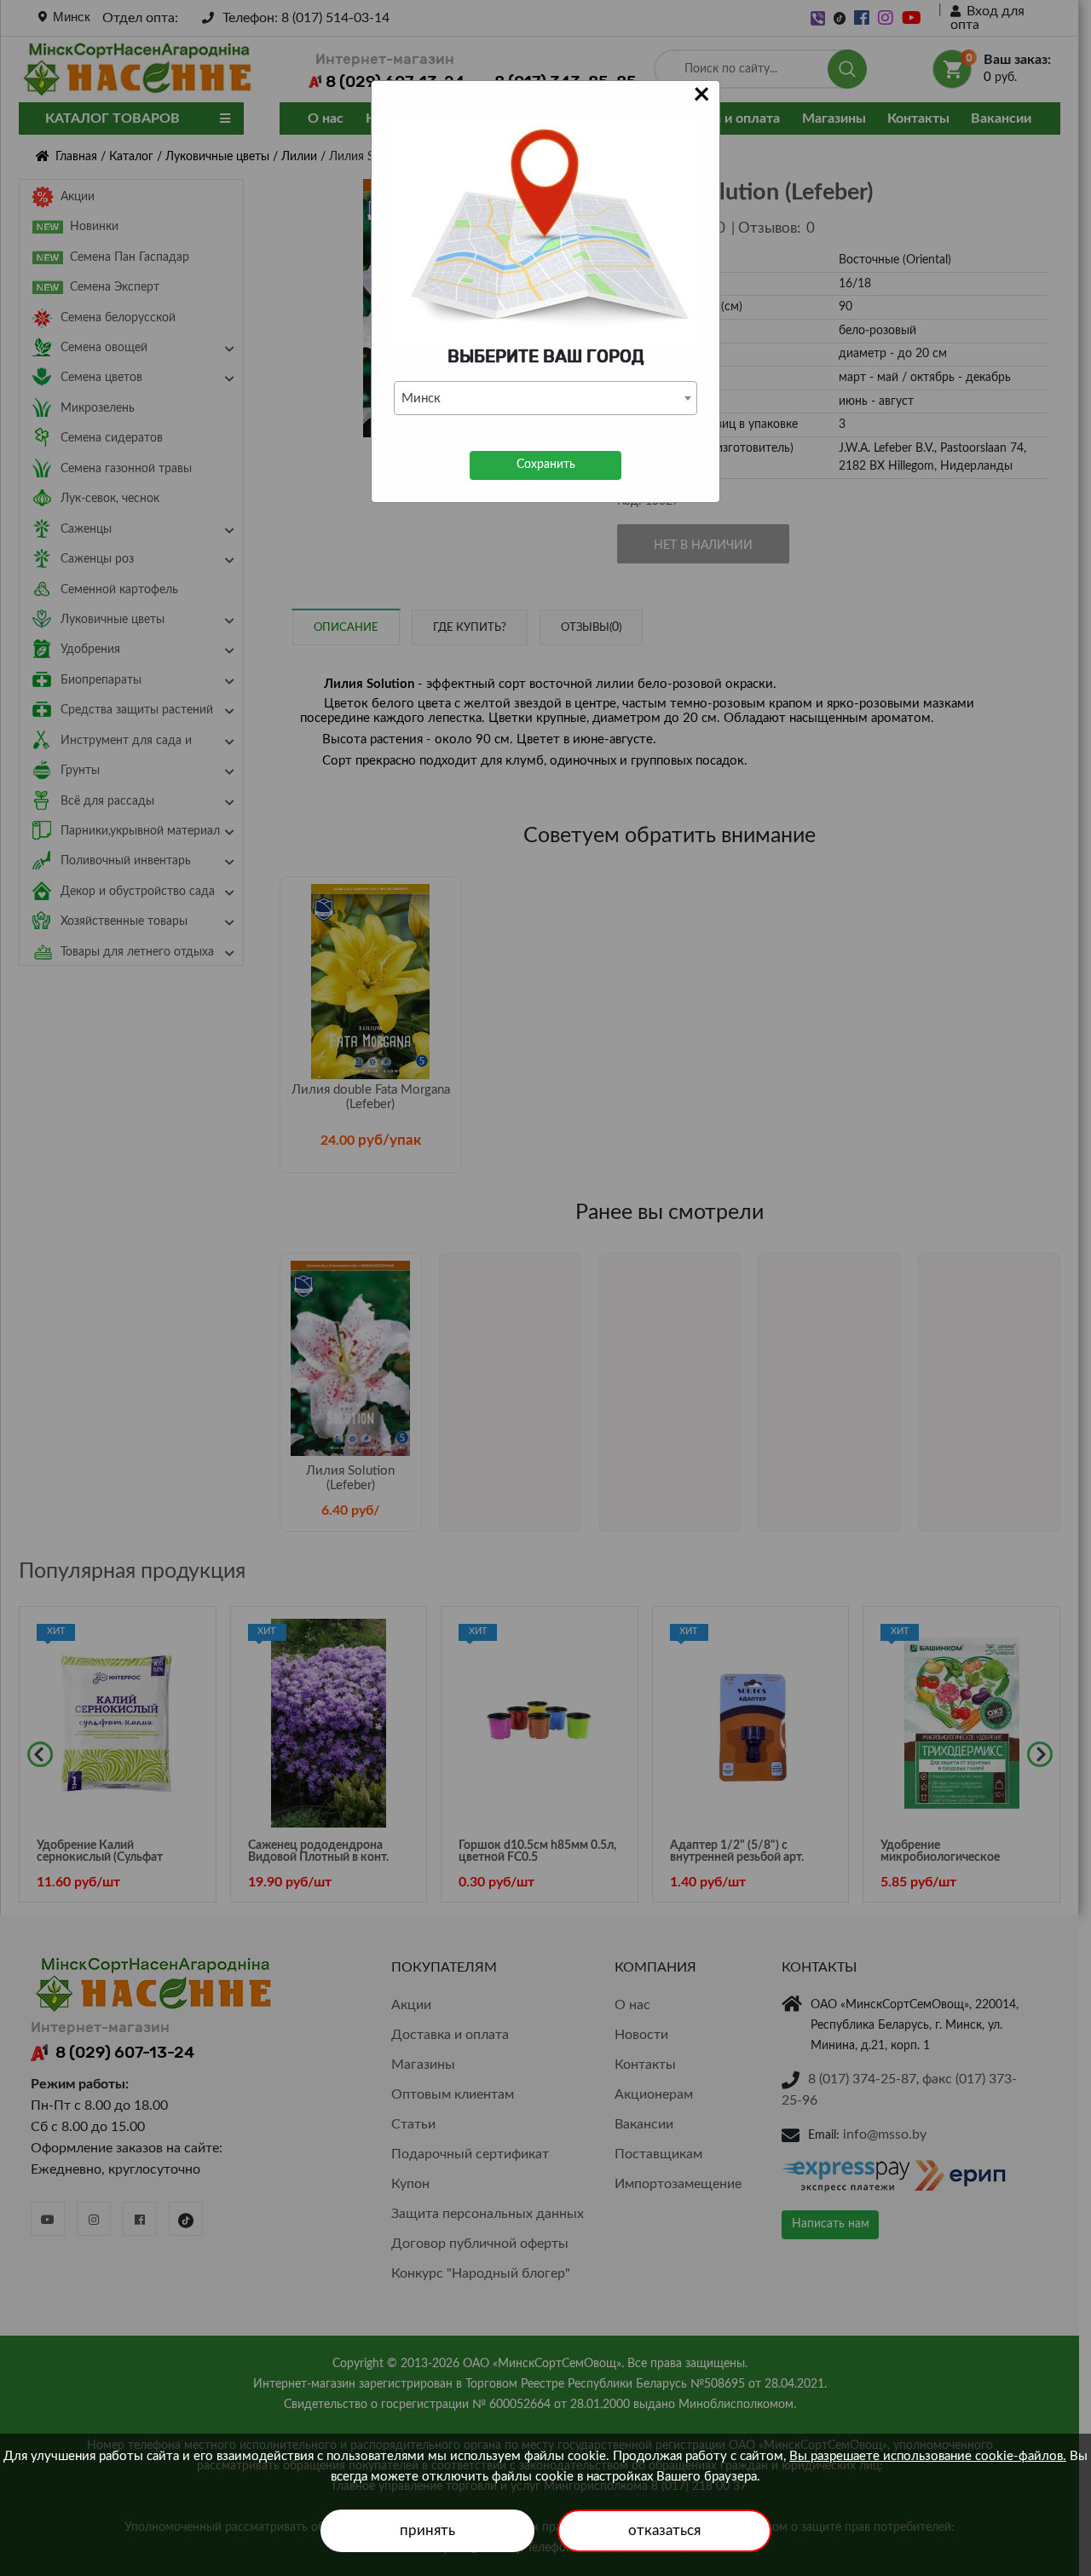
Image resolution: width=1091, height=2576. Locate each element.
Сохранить (546, 465)
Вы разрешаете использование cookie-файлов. (928, 2456)
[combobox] (545, 398)
